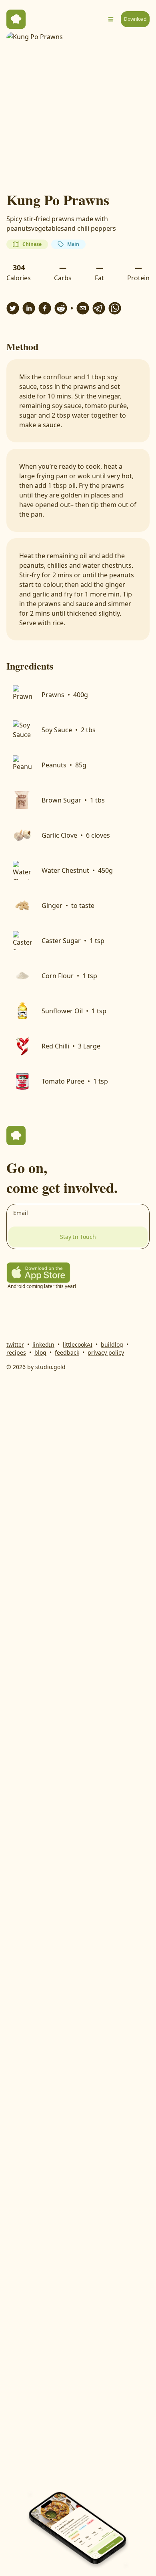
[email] (83, 308)
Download (135, 19)
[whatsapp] (115, 308)
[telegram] (99, 308)
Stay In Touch (78, 1237)
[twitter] (13, 308)
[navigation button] (111, 19)
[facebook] (45, 308)
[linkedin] (29, 308)
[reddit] (61, 308)
